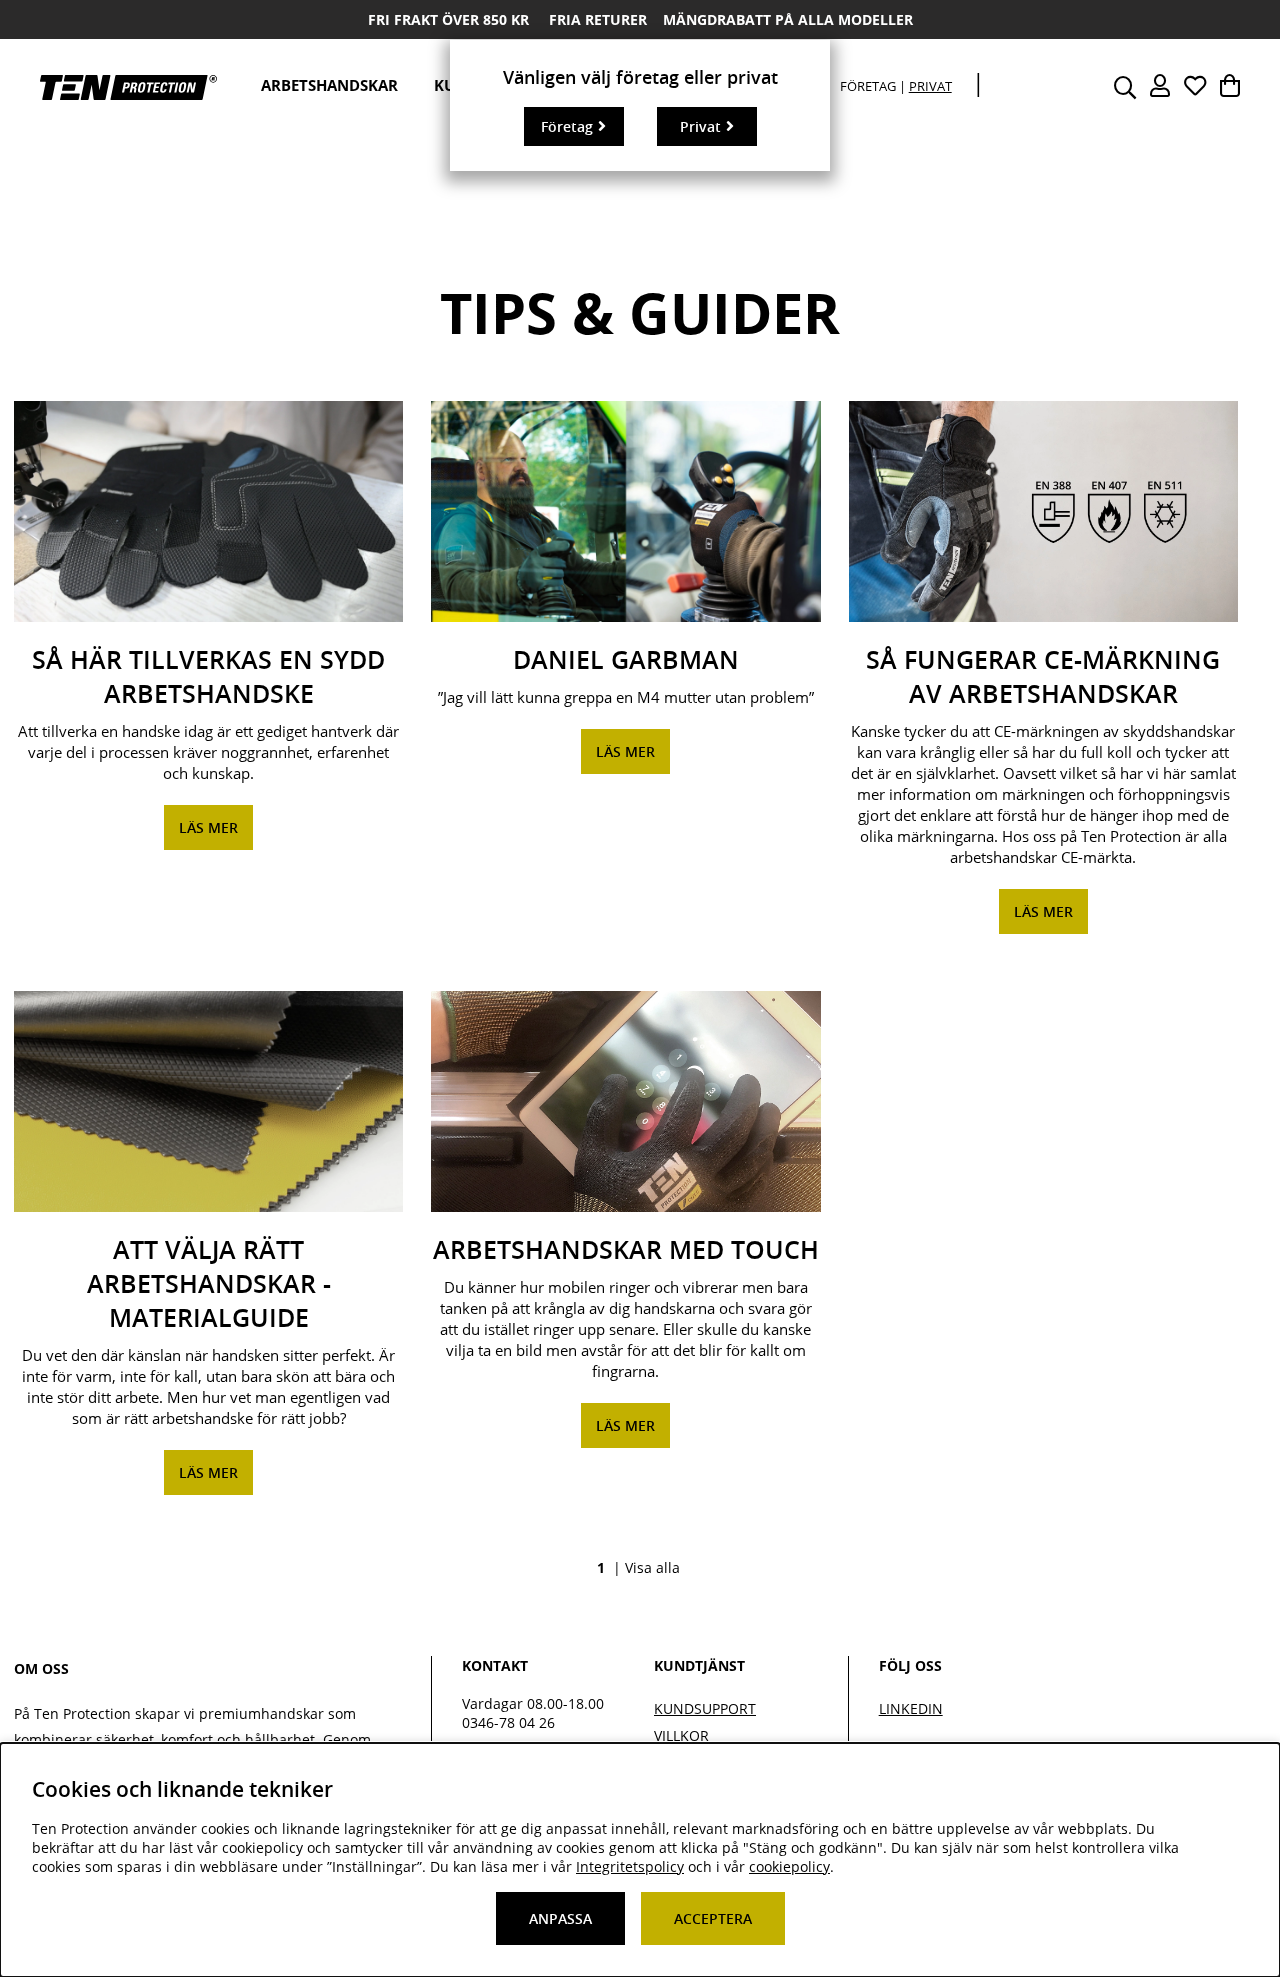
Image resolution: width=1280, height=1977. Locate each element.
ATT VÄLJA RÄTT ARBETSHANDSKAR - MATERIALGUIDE (209, 1284)
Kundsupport (705, 1708)
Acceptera (713, 1918)
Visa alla (652, 1567)
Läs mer (208, 827)
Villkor (681, 1735)
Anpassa (560, 1918)
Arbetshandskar (329, 85)
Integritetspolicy (630, 1866)
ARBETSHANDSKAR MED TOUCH (626, 1250)
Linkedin (911, 1708)
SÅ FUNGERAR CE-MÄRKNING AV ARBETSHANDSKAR (1043, 677)
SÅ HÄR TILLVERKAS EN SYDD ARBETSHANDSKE (208, 677)
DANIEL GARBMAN (626, 660)
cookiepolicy (789, 1866)
